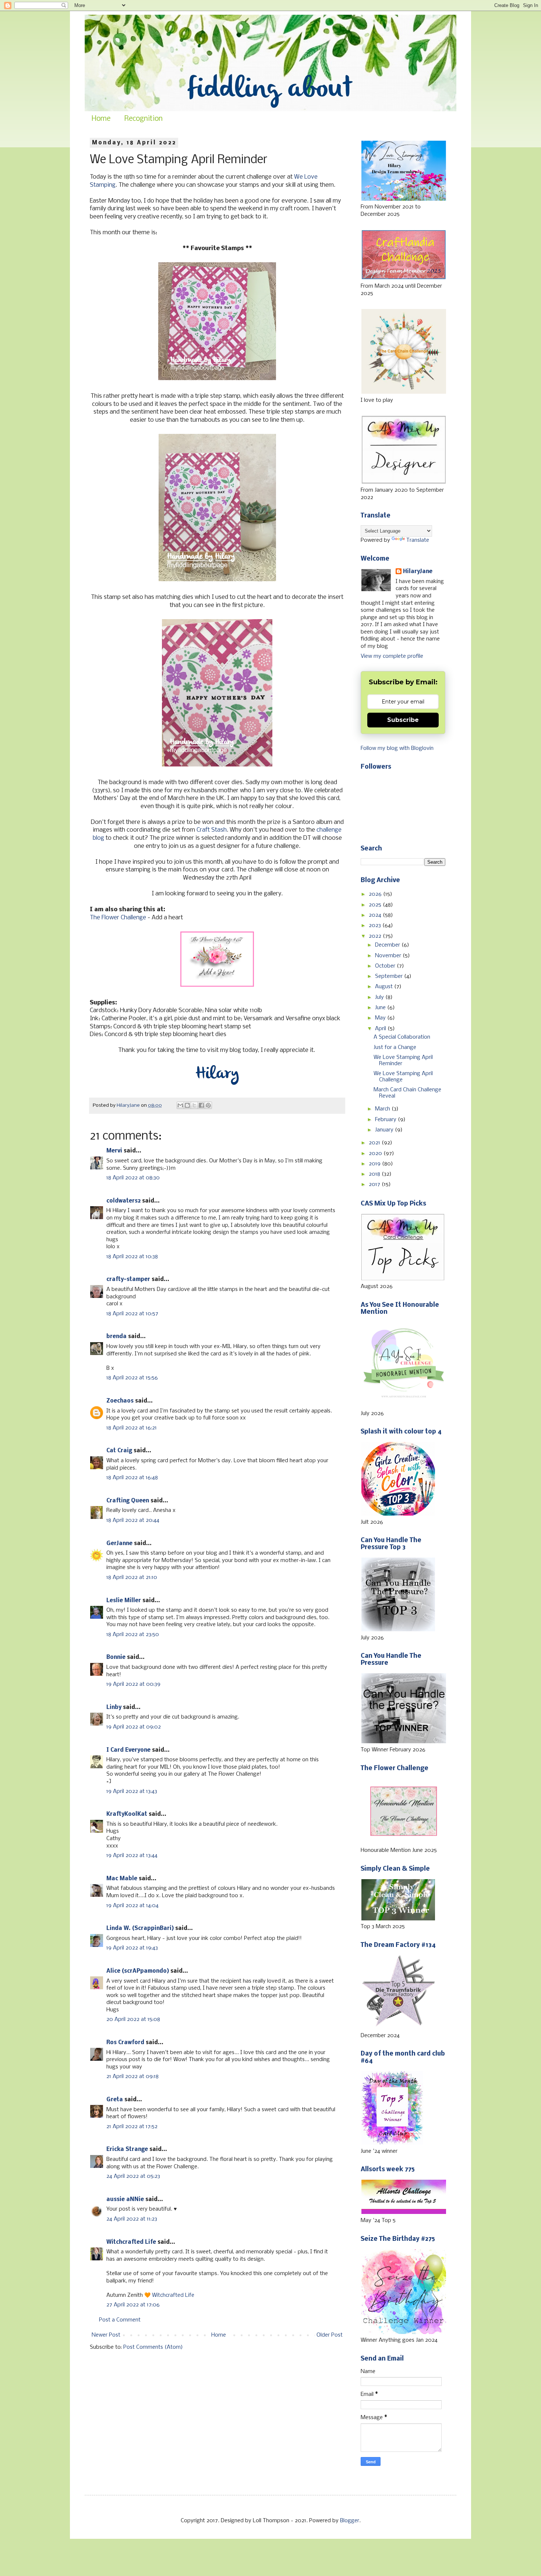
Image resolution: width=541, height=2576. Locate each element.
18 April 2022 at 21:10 (132, 1577)
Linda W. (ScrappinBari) (140, 1929)
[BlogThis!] (187, 1105)
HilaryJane (418, 572)
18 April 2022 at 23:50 (133, 1635)
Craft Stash (212, 830)
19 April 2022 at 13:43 (132, 1791)
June (381, 1008)
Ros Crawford (125, 2043)
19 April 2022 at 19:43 (132, 1948)
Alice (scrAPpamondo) (138, 1971)
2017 (375, 1185)
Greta (115, 2100)
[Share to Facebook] (201, 1105)
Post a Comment (120, 2320)
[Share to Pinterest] (208, 1105)
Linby (114, 1708)
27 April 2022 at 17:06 (133, 2305)
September (390, 976)
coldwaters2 (123, 1201)
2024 (376, 915)
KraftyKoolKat (127, 1814)
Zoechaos (120, 1401)
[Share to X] (194, 1105)
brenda (116, 1337)
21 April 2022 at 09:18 (132, 2077)
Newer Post (106, 2335)
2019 (375, 1164)
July (380, 997)
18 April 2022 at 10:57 (132, 1314)
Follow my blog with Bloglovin (397, 748)
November (389, 956)
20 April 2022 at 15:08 (133, 2019)
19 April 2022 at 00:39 (133, 1684)
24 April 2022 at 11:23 (132, 2219)
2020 (376, 1154)
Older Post (330, 2335)
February (386, 1120)
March (383, 1109)
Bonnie (116, 1657)
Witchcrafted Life (131, 2242)
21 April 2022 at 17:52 (132, 2127)
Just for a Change (395, 1047)
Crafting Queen (128, 1501)
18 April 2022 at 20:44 (133, 1520)
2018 (375, 1174)
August (385, 987)
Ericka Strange (127, 2149)
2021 (375, 1143)
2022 (376, 936)
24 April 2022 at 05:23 (133, 2176)
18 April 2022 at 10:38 (132, 1257)
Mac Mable (122, 1879)
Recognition (144, 119)
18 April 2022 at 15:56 (132, 1378)
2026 (376, 894)
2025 (376, 905)
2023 (376, 926)
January (385, 1130)
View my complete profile (392, 656)
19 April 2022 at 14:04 (132, 1906)
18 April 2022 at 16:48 (132, 1478)
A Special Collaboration (402, 1037)
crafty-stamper (128, 1280)
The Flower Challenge (118, 918)
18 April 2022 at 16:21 (132, 1428)
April (381, 1029)
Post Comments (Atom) (153, 2347)
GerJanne (119, 1544)
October (386, 966)
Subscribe (403, 720)
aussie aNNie (125, 2200)
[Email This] (180, 1105)
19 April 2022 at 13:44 (132, 1856)
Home (101, 119)
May (381, 1018)
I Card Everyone (128, 1750)
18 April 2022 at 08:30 (133, 1178)
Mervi (114, 1151)
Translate (418, 540)
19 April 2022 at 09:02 (134, 1727)
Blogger (350, 2521)
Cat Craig (119, 1451)
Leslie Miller (124, 1601)
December (388, 945)
